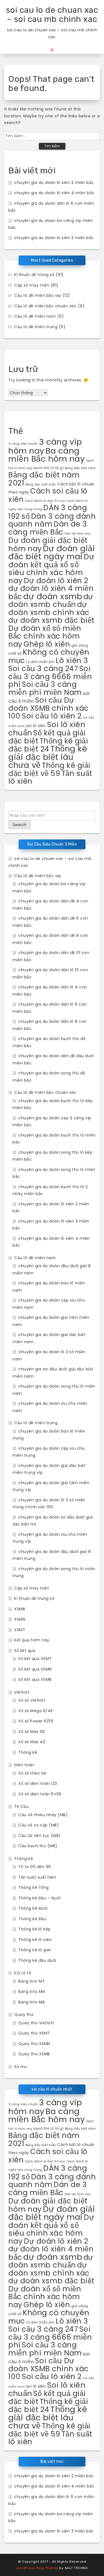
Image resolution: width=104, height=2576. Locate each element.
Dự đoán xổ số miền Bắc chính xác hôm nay (45, 636)
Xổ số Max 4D (32, 1742)
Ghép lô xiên (47, 644)
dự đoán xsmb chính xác (49, 608)
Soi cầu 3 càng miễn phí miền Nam (45, 688)
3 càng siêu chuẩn (23, 444)
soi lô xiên (36, 726)
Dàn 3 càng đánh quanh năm (52, 520)
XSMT (20, 1630)
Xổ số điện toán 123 (38, 1783)
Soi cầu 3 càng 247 (43, 668)
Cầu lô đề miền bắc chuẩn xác (45, 306)
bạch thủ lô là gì (49, 468)
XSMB (20, 1609)
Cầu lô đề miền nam (35, 316)
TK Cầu (21, 1806)
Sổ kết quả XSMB (35, 1679)
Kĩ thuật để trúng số (34, 275)
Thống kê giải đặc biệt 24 (48, 745)
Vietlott (22, 1692)
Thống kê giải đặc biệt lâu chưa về (48, 757)
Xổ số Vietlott (32, 1700)
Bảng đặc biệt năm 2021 (44, 479)
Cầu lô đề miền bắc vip (38, 295)
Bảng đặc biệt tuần (41, 484)
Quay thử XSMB (34, 2054)
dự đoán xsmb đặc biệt (51, 620)
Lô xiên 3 (72, 660)
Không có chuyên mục (49, 656)
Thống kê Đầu (32, 1919)
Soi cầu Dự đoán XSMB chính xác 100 (49, 708)
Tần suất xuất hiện (37, 1877)
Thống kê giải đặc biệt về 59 (49, 769)
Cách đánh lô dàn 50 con (45, 501)
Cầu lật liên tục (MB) (40, 1836)
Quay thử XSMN (34, 2044)
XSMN (20, 1619)
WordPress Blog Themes (37, 2568)
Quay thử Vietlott (36, 2023)
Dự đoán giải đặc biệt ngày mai (52, 552)
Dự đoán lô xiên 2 (56, 580)
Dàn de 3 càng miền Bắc (48, 528)
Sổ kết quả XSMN (35, 1669)
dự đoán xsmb (53, 596)
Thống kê (28, 1752)
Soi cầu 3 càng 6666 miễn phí (50, 676)
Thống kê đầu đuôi (37, 1960)
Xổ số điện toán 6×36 (40, 1794)
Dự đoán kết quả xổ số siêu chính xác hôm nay (51, 569)
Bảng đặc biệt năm (80, 468)
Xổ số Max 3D (32, 1732)
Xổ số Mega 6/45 (36, 1711)
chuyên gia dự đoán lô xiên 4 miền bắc (54, 193)
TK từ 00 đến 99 (35, 1867)
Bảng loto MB (31, 2002)
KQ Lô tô (23, 1973)
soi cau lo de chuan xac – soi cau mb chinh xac (52, 15)
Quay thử (24, 2015)
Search (20, 825)
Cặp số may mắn (32, 285)
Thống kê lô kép (35, 1929)
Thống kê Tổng (34, 1887)
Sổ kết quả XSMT (35, 1659)
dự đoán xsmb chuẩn (51, 601)
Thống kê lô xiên (35, 1940)
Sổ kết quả (25, 1651)
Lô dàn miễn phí (40, 662)
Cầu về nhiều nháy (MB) (43, 1815)
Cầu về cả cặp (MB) (39, 1825)
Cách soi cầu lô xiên (48, 495)
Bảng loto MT (32, 1981)
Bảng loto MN (32, 1992)
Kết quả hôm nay (32, 1640)
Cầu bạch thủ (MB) (38, 1846)
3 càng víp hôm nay (45, 446)
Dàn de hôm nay (78, 534)
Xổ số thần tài (32, 1773)
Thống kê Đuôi (33, 1908)
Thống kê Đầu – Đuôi (40, 1898)
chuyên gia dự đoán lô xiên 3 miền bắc (54, 238)
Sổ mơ (21, 2067)
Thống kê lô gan (35, 1950)
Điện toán (24, 1765)
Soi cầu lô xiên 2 (52, 716)
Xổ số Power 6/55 (36, 1721)
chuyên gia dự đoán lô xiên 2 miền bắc (54, 183)
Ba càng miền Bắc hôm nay (47, 455)
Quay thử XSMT (34, 2033)
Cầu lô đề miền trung (36, 327)
